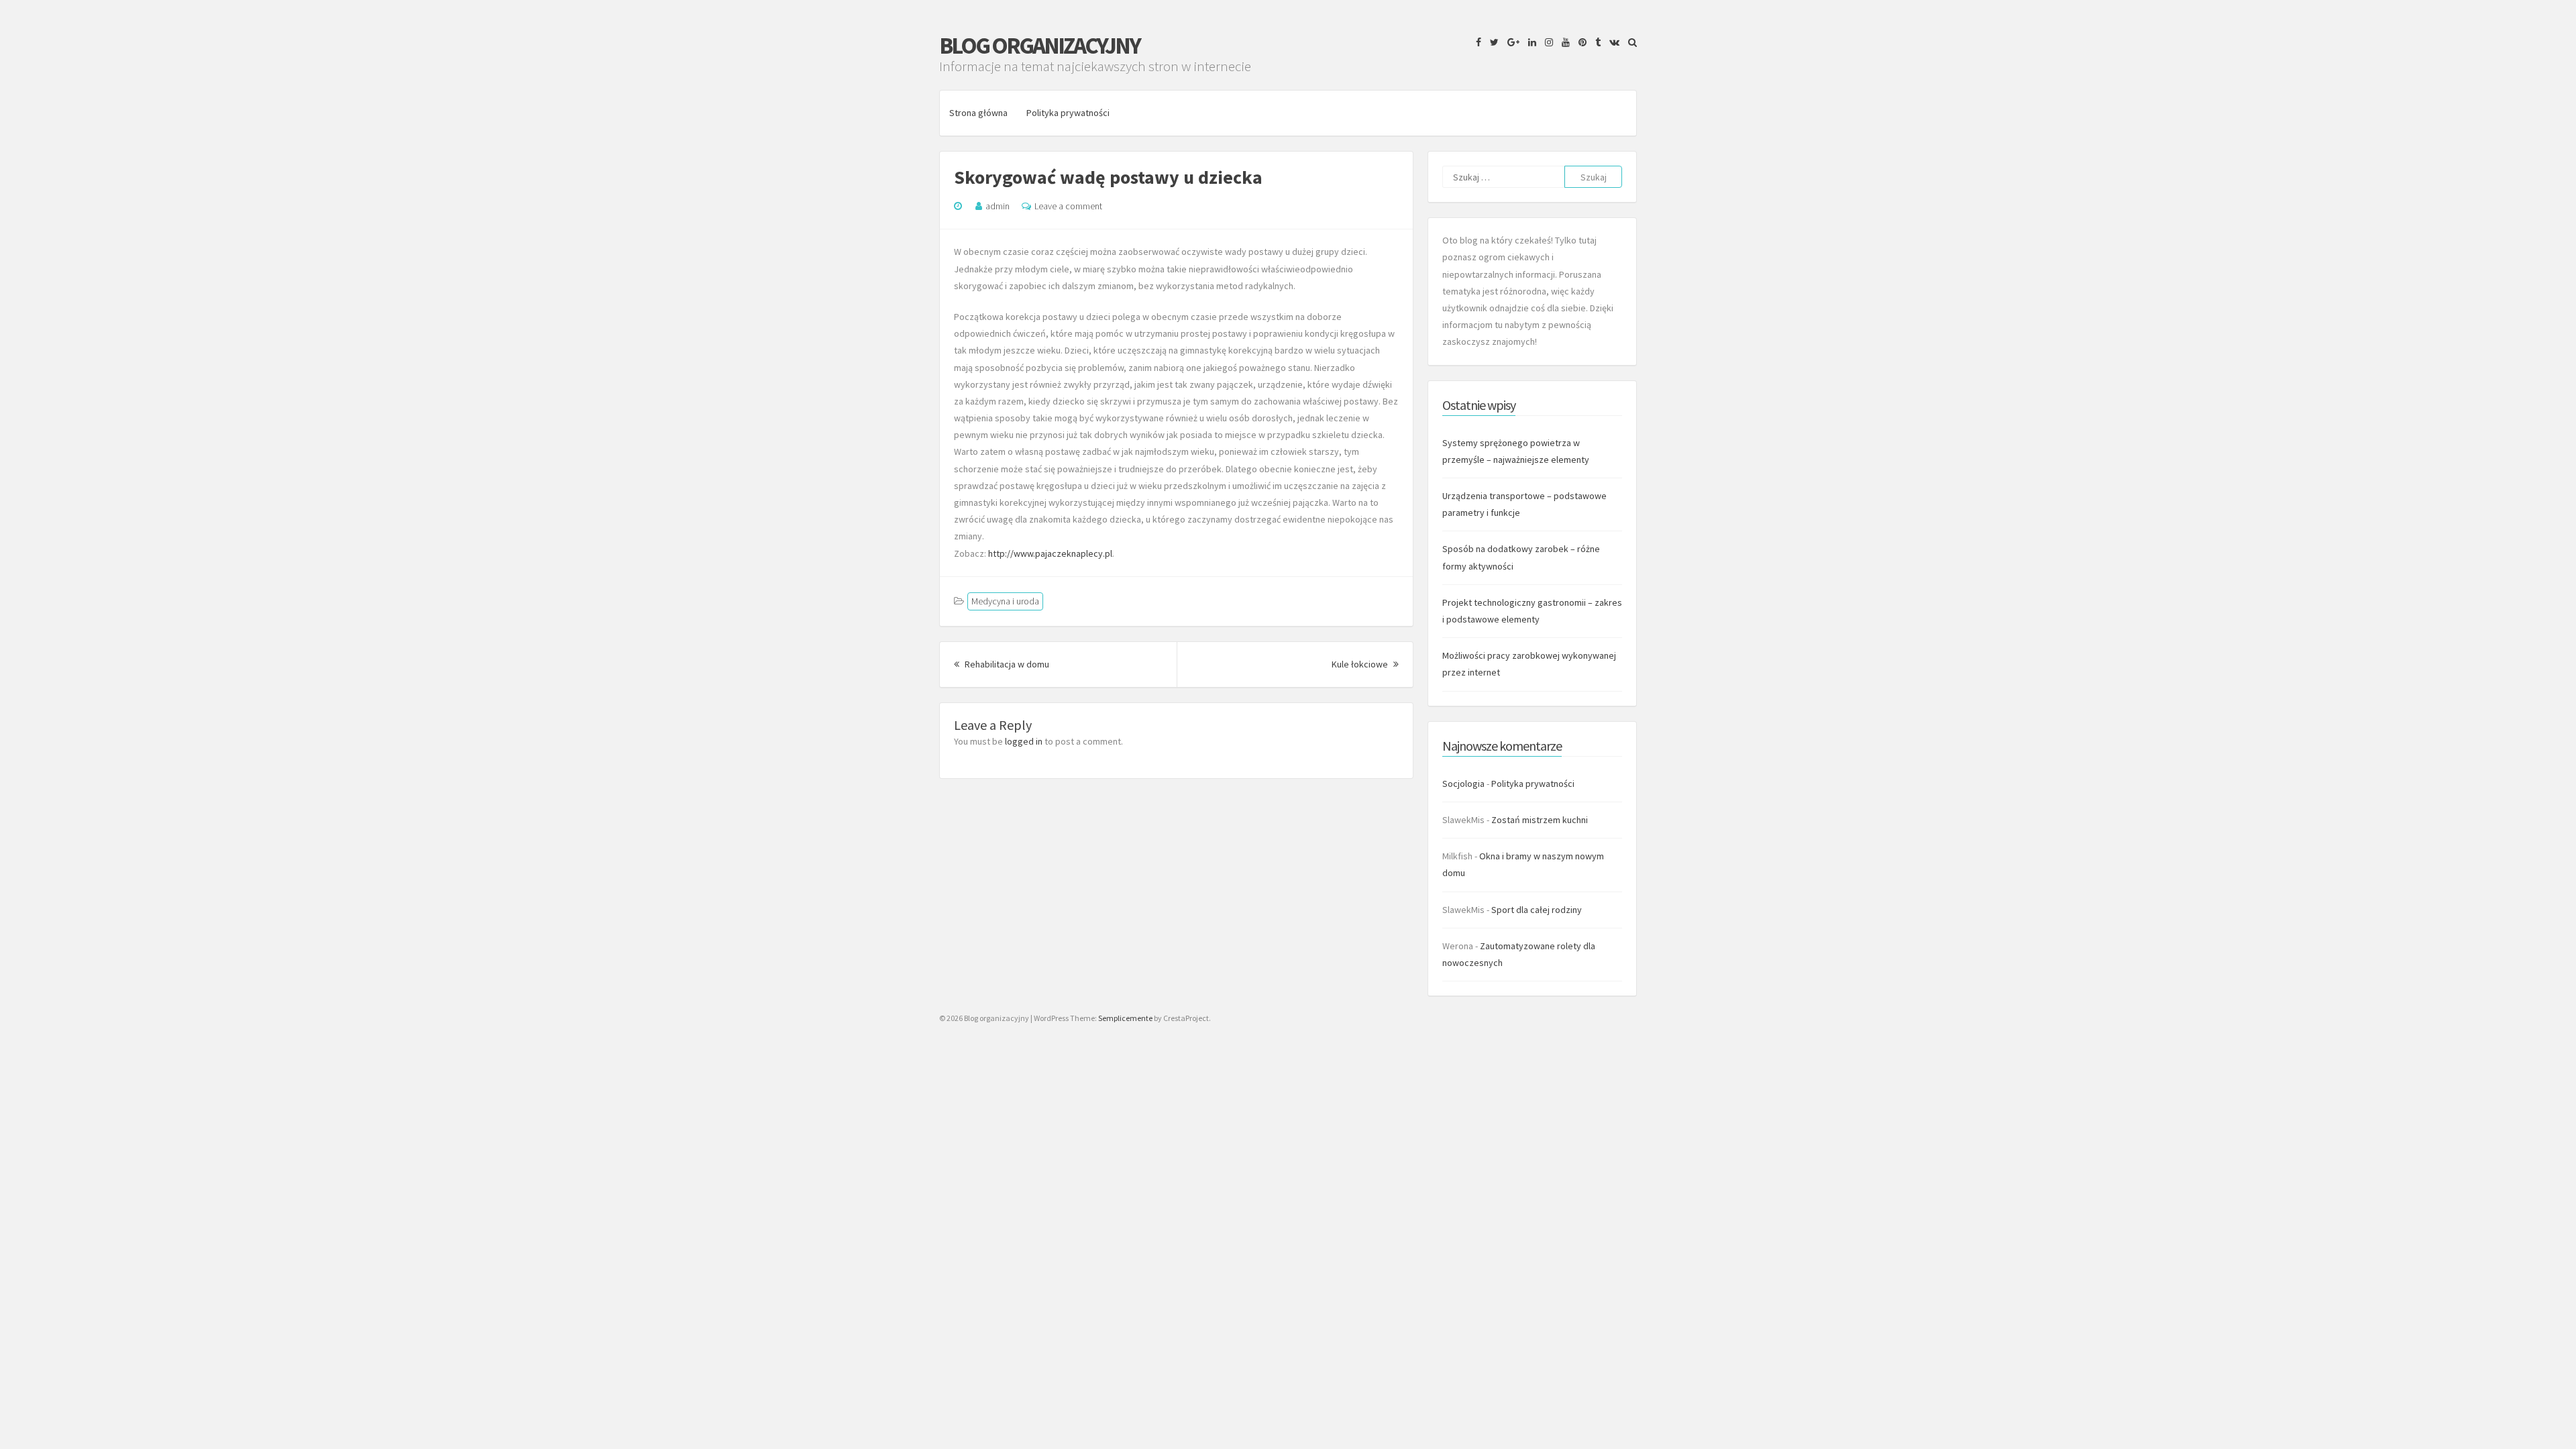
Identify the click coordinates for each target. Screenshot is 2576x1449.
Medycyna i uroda (1005, 601)
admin (998, 206)
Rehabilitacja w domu (1006, 664)
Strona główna (978, 113)
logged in (1024, 741)
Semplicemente (1125, 1018)
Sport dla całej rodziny (1537, 910)
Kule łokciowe (1365, 664)
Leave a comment (1068, 206)
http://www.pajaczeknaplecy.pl (1050, 553)
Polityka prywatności (1068, 113)
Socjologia (1463, 784)
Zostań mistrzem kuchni (1540, 820)
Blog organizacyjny (1039, 46)
